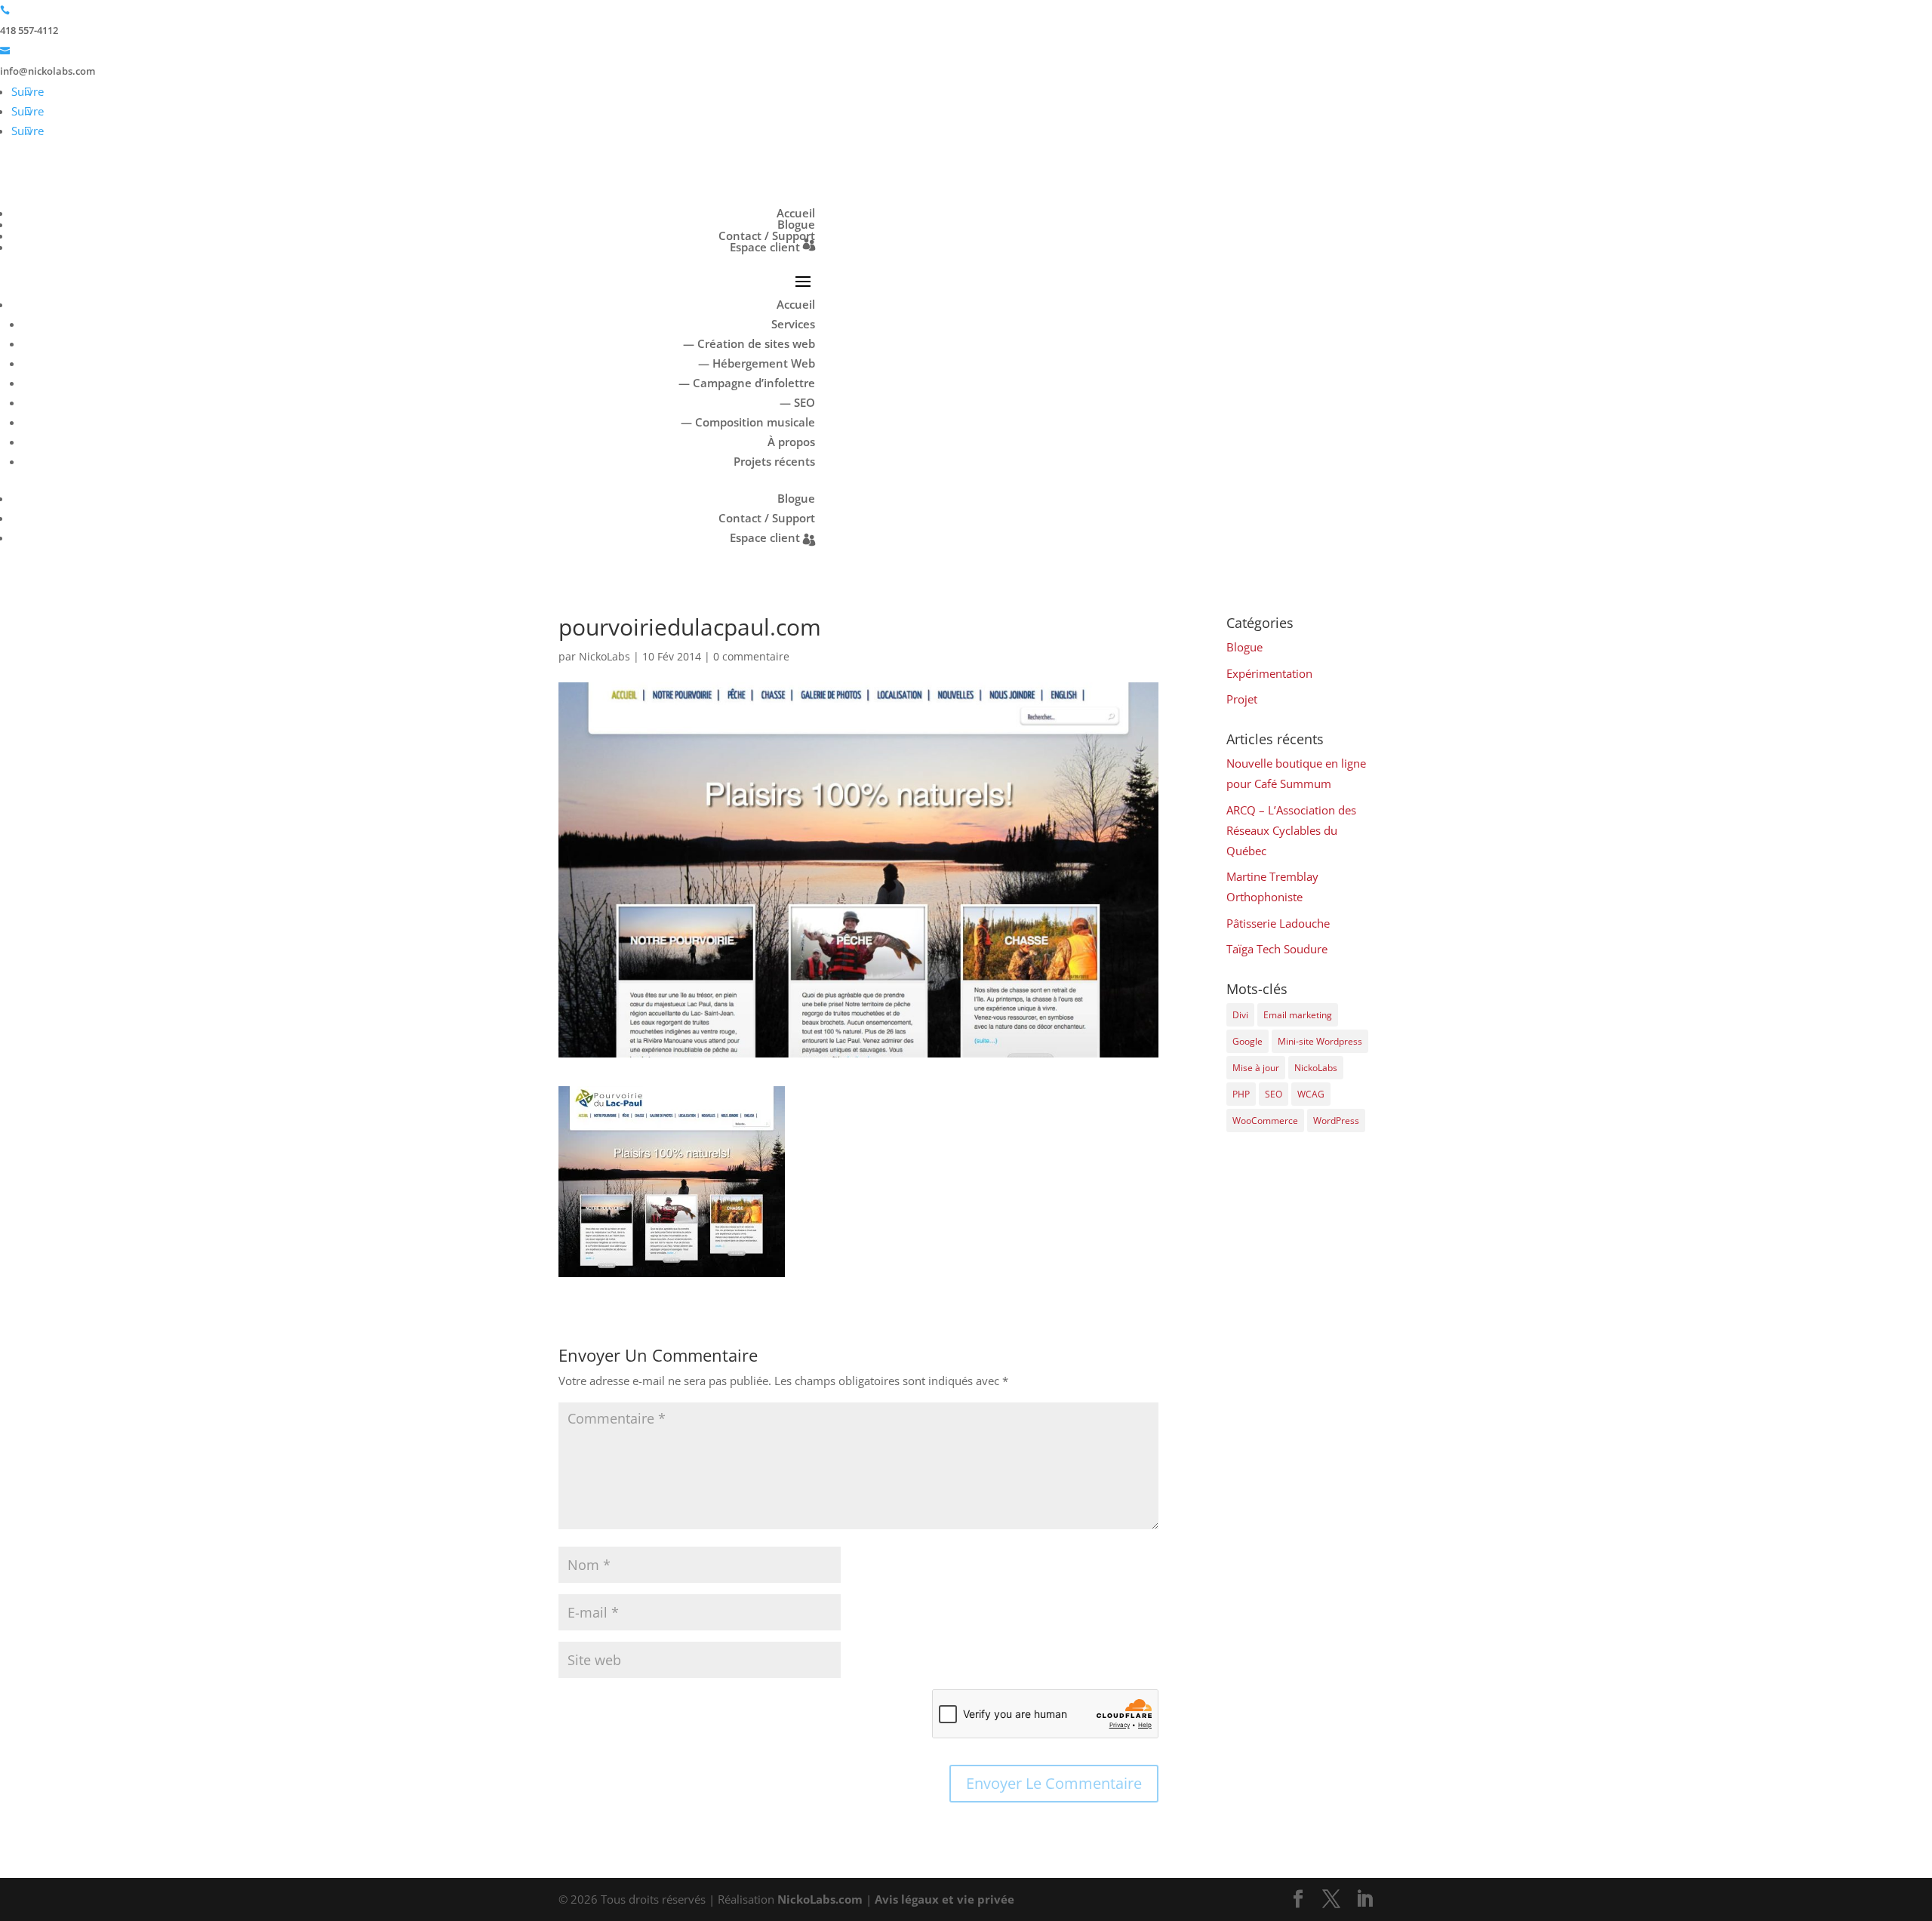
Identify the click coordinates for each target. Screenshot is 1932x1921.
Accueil (796, 213)
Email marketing (1298, 1015)
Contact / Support (767, 236)
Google (1247, 1041)
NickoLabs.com (820, 1899)
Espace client (765, 247)
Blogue (796, 224)
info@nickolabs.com (48, 71)
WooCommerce (1265, 1121)
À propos (791, 442)
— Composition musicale (748, 422)
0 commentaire (751, 656)
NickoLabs (605, 656)
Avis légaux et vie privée (944, 1899)
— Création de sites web (749, 343)
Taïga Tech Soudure (1277, 949)
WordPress (1336, 1121)
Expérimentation (1269, 673)
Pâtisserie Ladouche (1278, 923)
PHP (1241, 1094)
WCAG (1311, 1094)
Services (793, 324)
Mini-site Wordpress (1320, 1041)
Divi (1240, 1015)
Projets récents (774, 461)
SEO (1274, 1094)
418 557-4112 (29, 30)
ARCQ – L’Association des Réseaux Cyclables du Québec (1291, 830)
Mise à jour (1256, 1068)
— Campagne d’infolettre (747, 383)
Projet (1242, 699)
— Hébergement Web (757, 363)
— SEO (797, 402)
